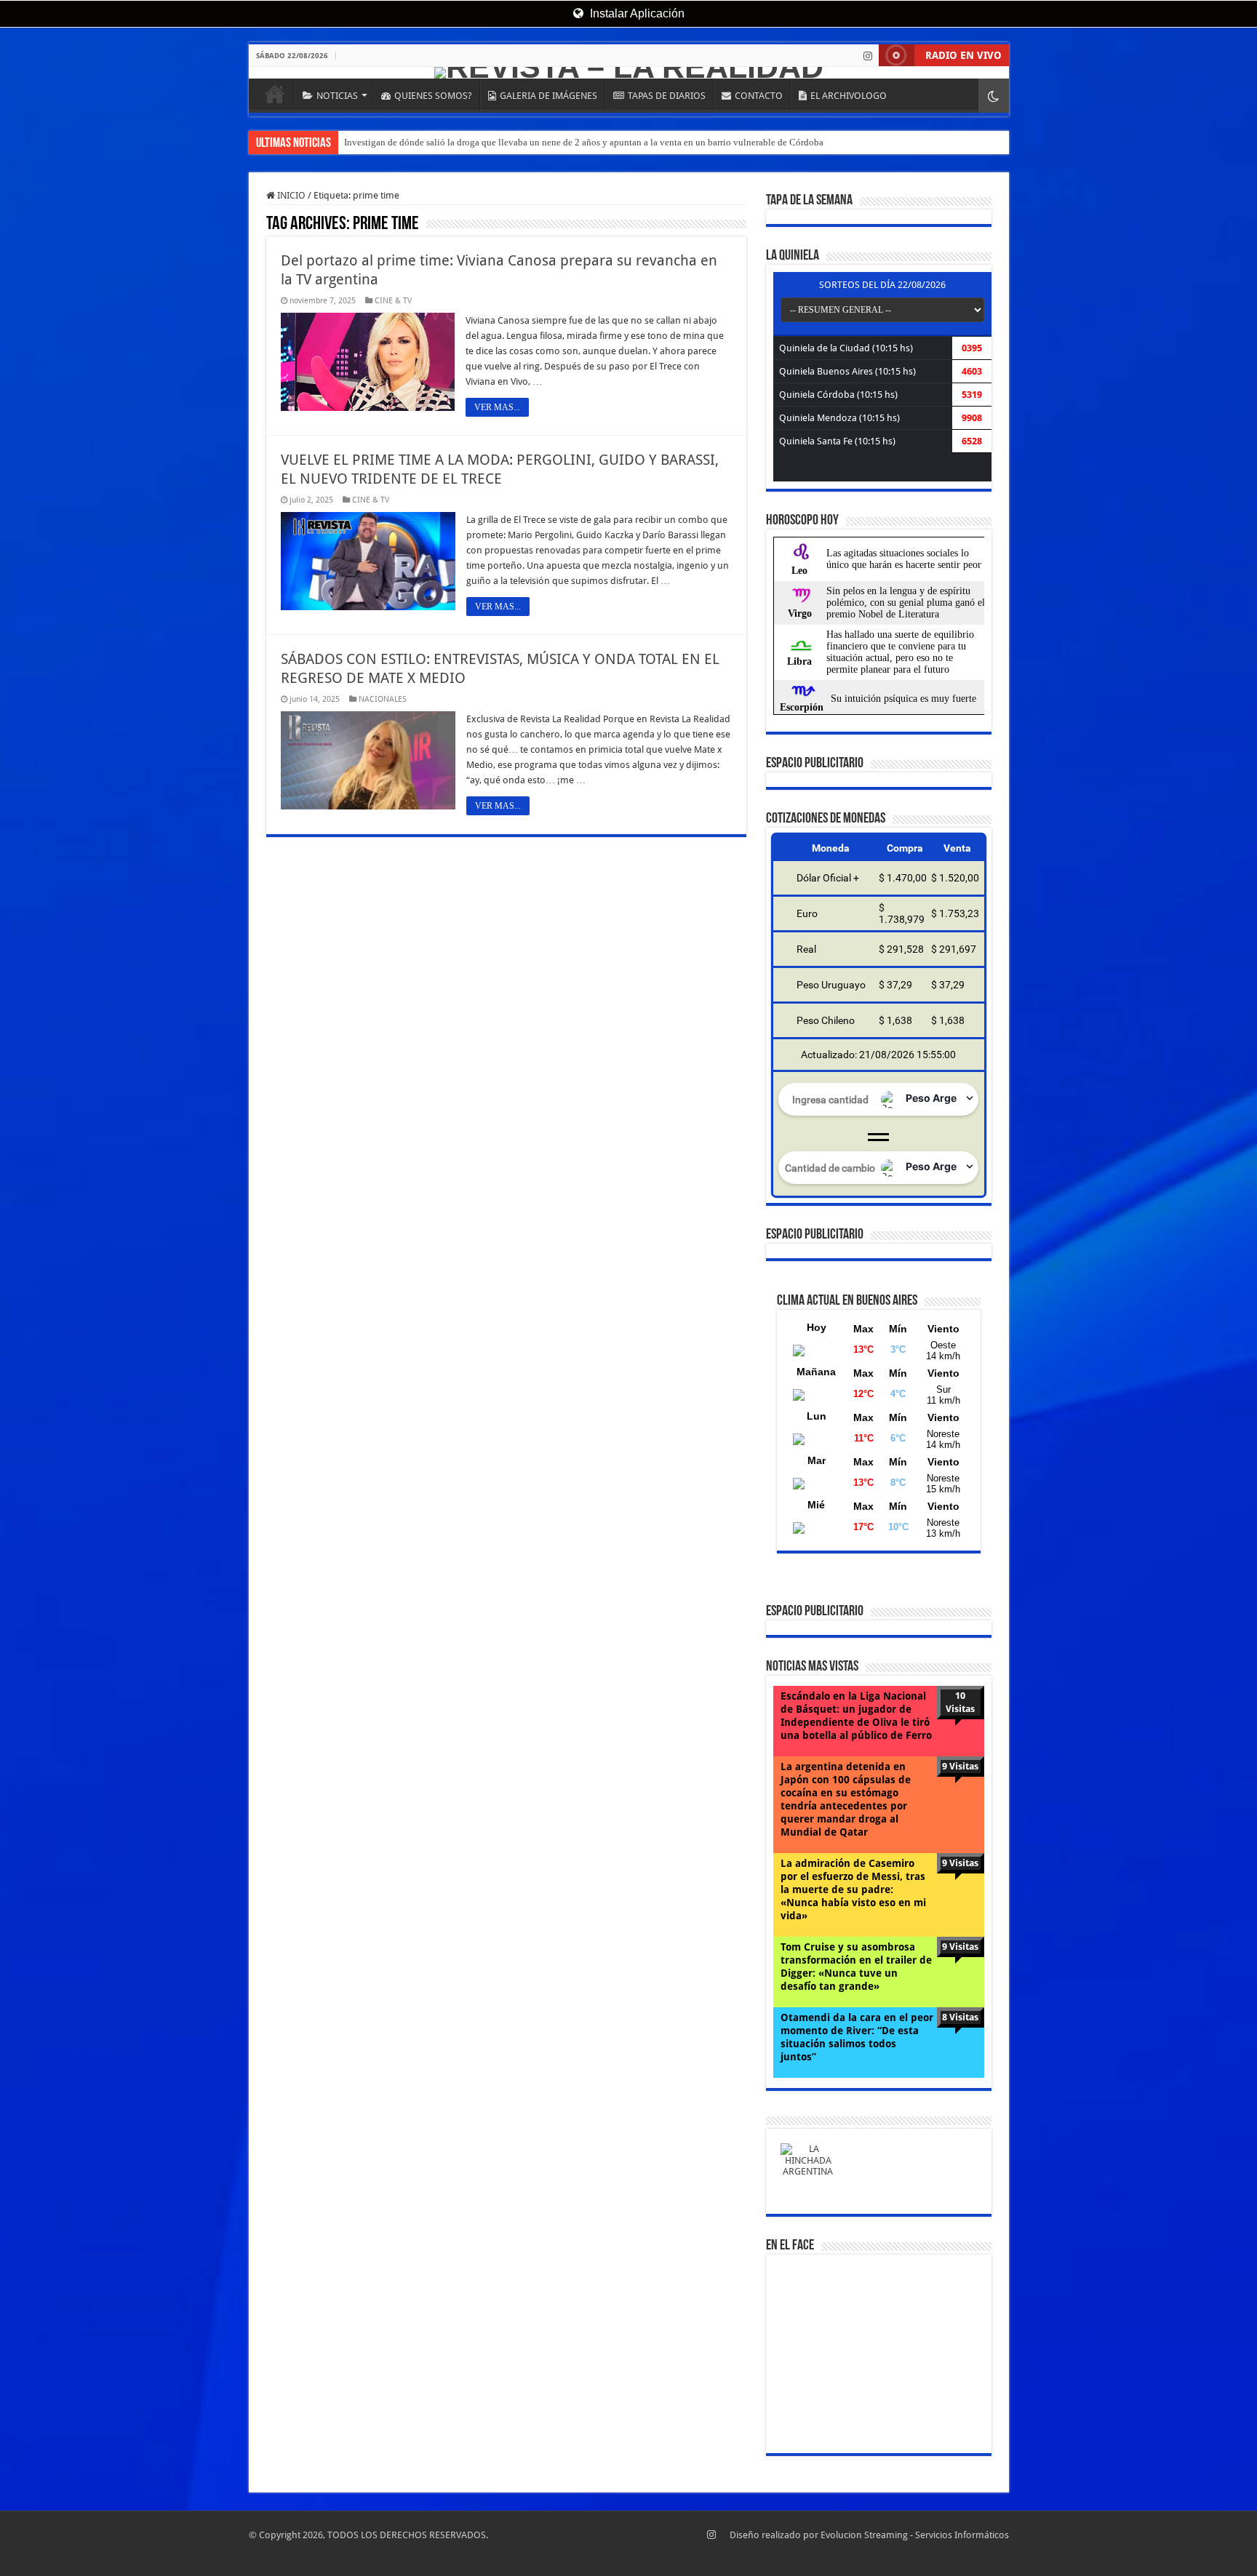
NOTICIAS (337, 96)
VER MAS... (497, 407)
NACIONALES (383, 699)
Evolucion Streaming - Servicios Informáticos (915, 2535)
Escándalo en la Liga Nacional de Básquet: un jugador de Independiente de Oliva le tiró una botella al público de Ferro (856, 1716)
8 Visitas (960, 2017)
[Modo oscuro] (994, 96)
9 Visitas (960, 1766)
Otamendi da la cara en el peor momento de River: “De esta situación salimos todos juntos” (857, 2037)
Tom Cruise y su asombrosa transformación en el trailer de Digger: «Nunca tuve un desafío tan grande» (856, 1967)
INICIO (275, 94)
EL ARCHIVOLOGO (849, 96)
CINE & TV (393, 301)
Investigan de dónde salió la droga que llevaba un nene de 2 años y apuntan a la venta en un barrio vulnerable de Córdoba (584, 142)
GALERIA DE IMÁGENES (548, 96)
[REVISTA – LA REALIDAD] (629, 73)
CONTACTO (759, 96)
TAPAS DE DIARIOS (667, 96)
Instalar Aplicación (636, 13)
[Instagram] (868, 56)
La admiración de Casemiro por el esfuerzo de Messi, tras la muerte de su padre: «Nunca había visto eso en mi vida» (853, 1889)
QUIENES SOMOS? (433, 96)
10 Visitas (960, 1702)
